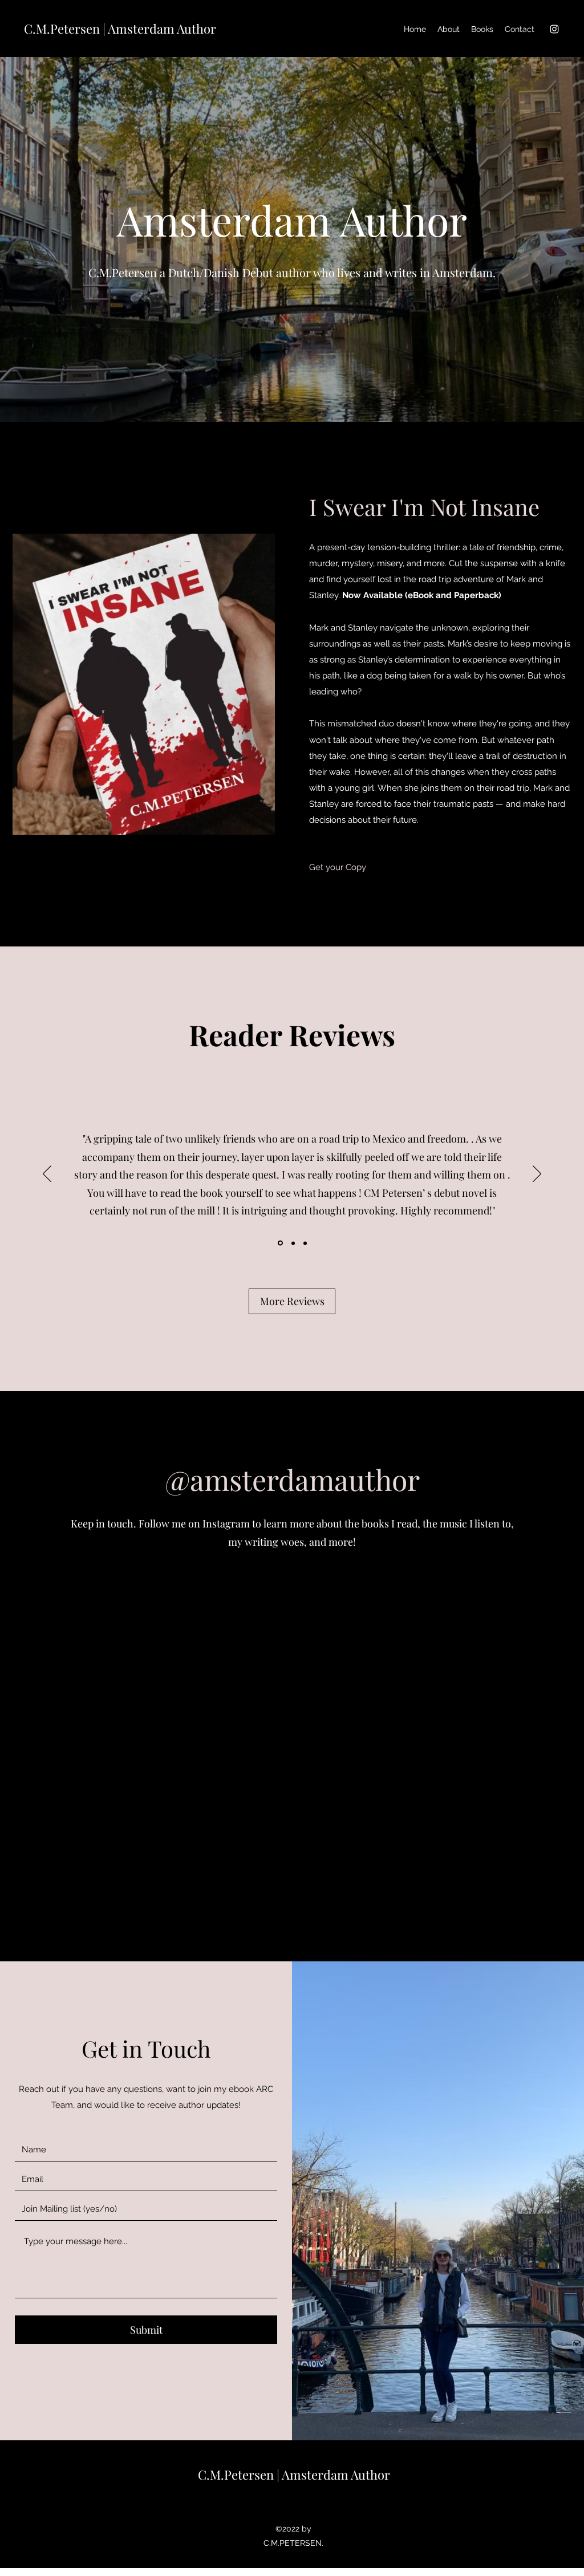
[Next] (537, 1175)
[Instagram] (554, 29)
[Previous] (47, 1175)
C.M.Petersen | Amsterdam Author (120, 29)
